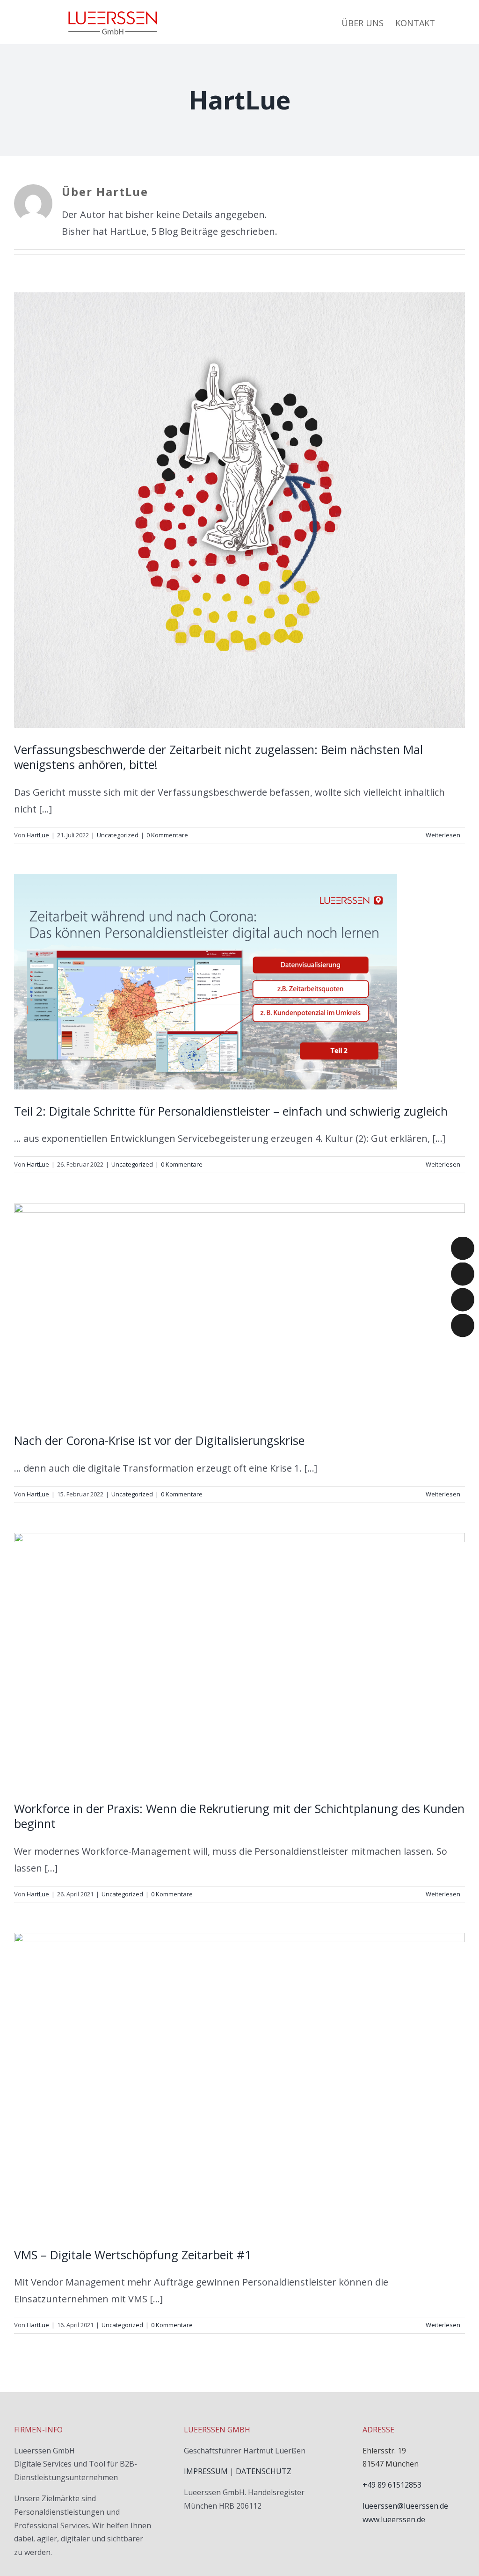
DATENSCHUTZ (264, 2471)
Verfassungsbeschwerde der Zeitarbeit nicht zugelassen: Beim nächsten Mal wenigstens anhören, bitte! (218, 757)
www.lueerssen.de (394, 2519)
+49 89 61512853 (392, 2485)
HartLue (38, 835)
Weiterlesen (443, 835)
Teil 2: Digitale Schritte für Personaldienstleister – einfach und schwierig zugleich (231, 1111)
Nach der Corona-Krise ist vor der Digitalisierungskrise (159, 1440)
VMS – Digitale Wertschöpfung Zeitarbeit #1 (133, 2255)
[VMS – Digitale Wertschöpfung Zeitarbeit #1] (239, 2083)
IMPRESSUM (206, 2471)
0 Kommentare (167, 835)
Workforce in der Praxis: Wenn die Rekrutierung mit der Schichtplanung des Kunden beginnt (239, 1816)
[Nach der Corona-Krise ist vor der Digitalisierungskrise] (239, 1311)
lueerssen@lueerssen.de (405, 2506)
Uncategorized (118, 835)
